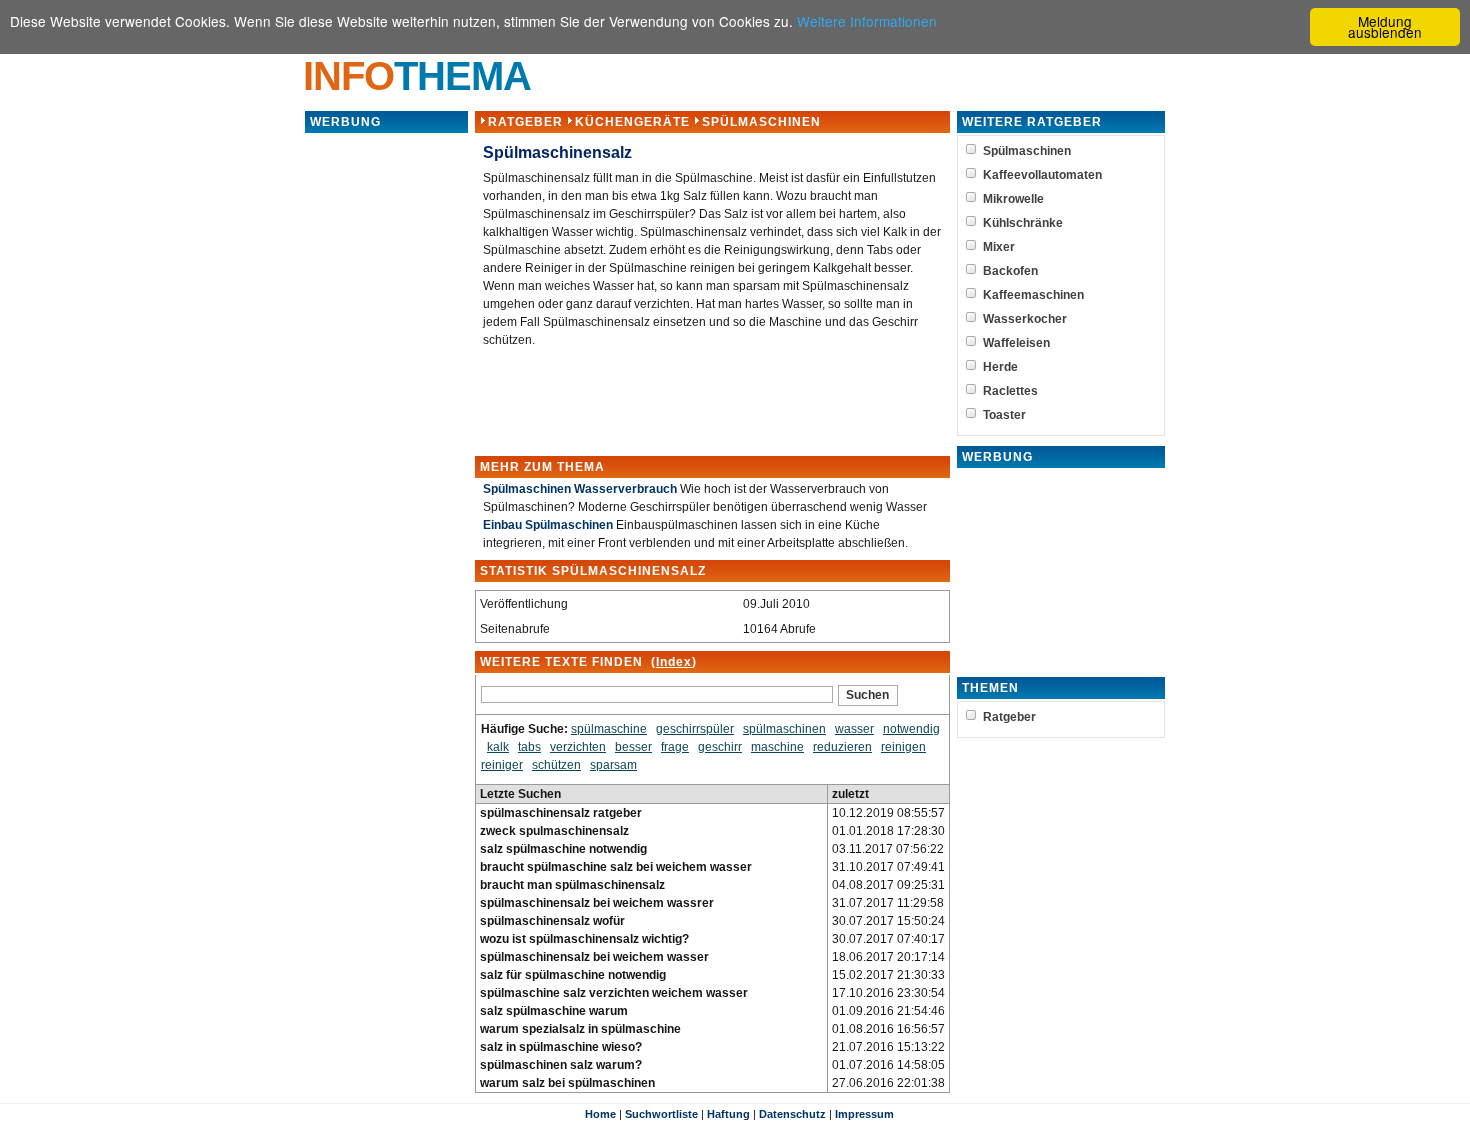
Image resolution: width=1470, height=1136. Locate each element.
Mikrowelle (1013, 199)
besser (633, 747)
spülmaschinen (784, 729)
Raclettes (1010, 391)
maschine (777, 747)
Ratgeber (525, 122)
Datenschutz (792, 1114)
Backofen (1010, 271)
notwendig (911, 729)
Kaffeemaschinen (1033, 295)
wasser (854, 729)
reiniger (502, 765)
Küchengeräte (632, 122)
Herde (1000, 367)
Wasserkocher (1025, 319)
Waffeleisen (1016, 343)
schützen (556, 765)
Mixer (999, 247)
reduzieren (842, 747)
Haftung (728, 1114)
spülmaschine (609, 729)
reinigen (903, 747)
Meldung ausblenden (1385, 26)
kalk (498, 747)
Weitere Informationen (867, 21)
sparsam (613, 765)
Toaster (1004, 415)
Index (674, 662)
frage (675, 747)
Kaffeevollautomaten (1042, 175)
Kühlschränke (1023, 223)
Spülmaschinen (761, 122)
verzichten (578, 747)
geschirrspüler (695, 729)
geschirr (720, 747)
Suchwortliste (661, 1114)
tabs (529, 747)
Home (600, 1114)
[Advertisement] (386, 435)
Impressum (864, 1114)
